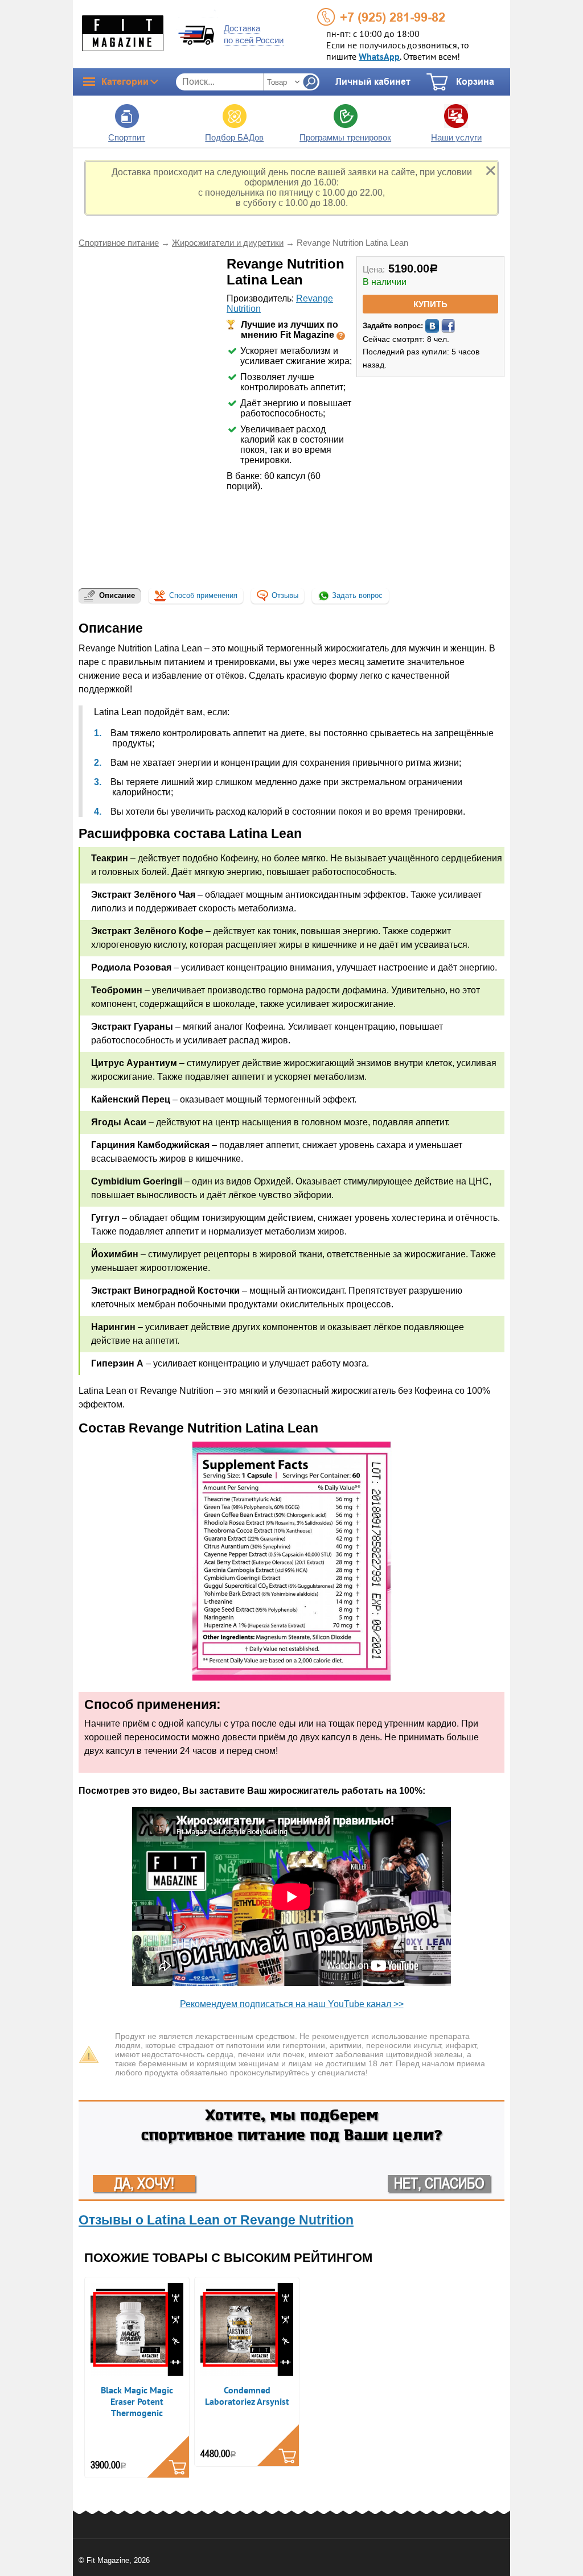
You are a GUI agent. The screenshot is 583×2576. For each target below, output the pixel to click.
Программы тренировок (345, 137)
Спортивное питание (119, 243)
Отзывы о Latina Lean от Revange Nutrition (216, 2220)
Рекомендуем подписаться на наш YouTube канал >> (292, 2004)
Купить (430, 304)
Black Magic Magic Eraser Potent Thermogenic (137, 2402)
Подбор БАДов (234, 137)
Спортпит (127, 137)
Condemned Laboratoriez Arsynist (247, 2396)
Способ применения (203, 595)
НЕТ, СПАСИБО (439, 2183)
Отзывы (285, 595)
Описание (117, 595)
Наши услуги (456, 137)
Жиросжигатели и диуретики (228, 243)
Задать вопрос (356, 595)
